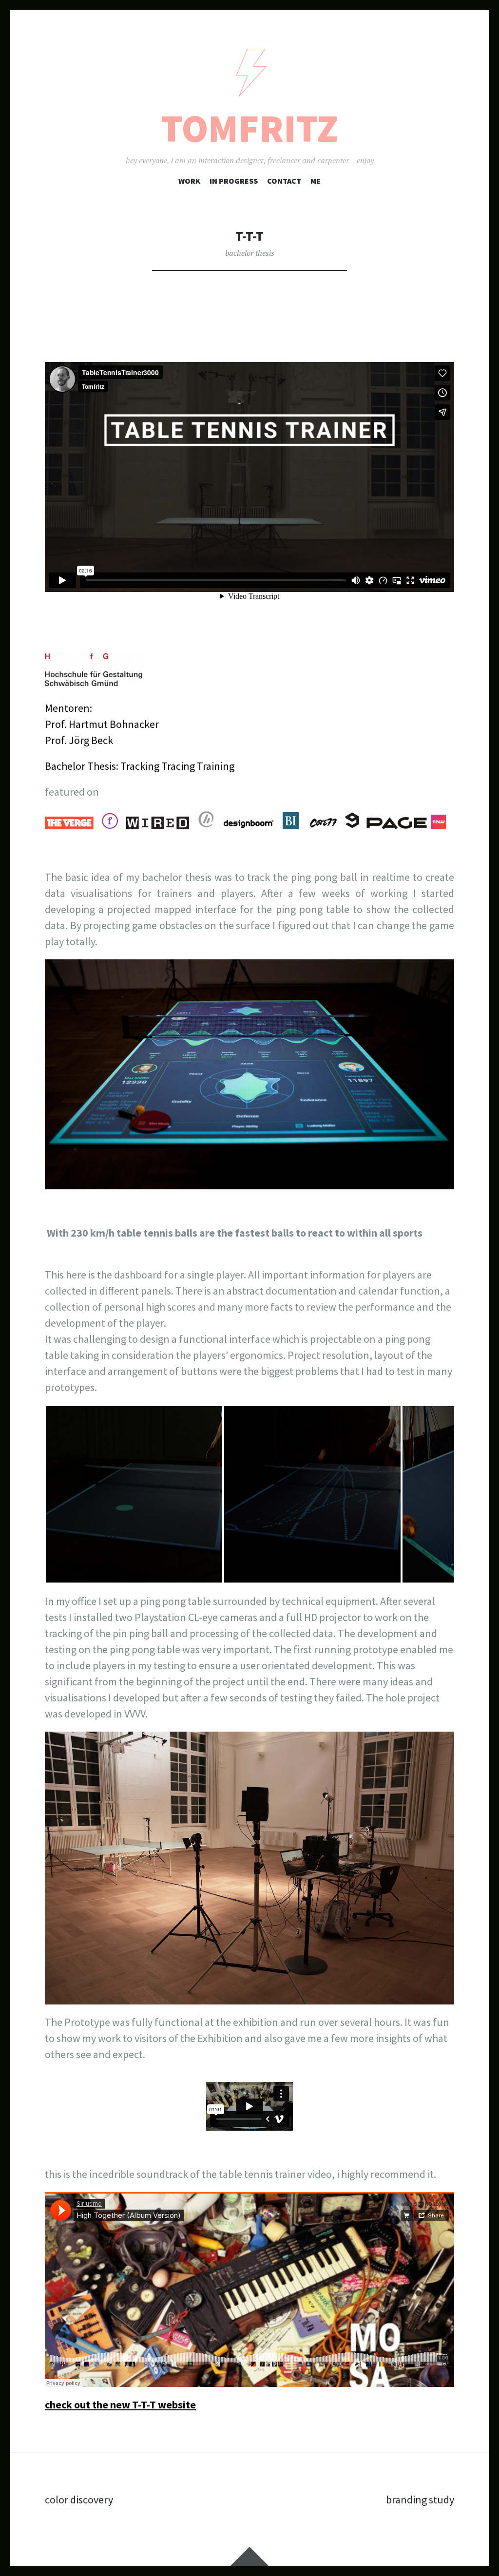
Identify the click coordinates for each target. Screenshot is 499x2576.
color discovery (79, 2500)
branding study (420, 2500)
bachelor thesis (250, 253)
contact (284, 181)
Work (189, 181)
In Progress (234, 181)
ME (316, 181)
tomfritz (249, 128)
